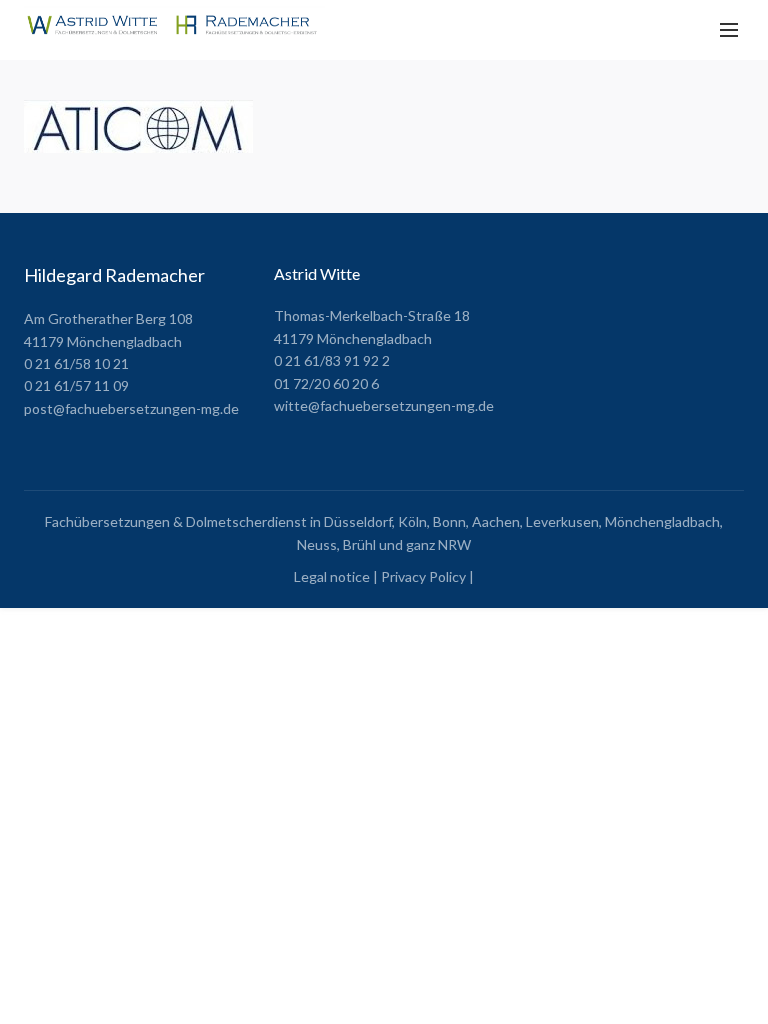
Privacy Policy (423, 576)
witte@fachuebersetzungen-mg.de (384, 405)
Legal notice (332, 576)
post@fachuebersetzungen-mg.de (131, 408)
